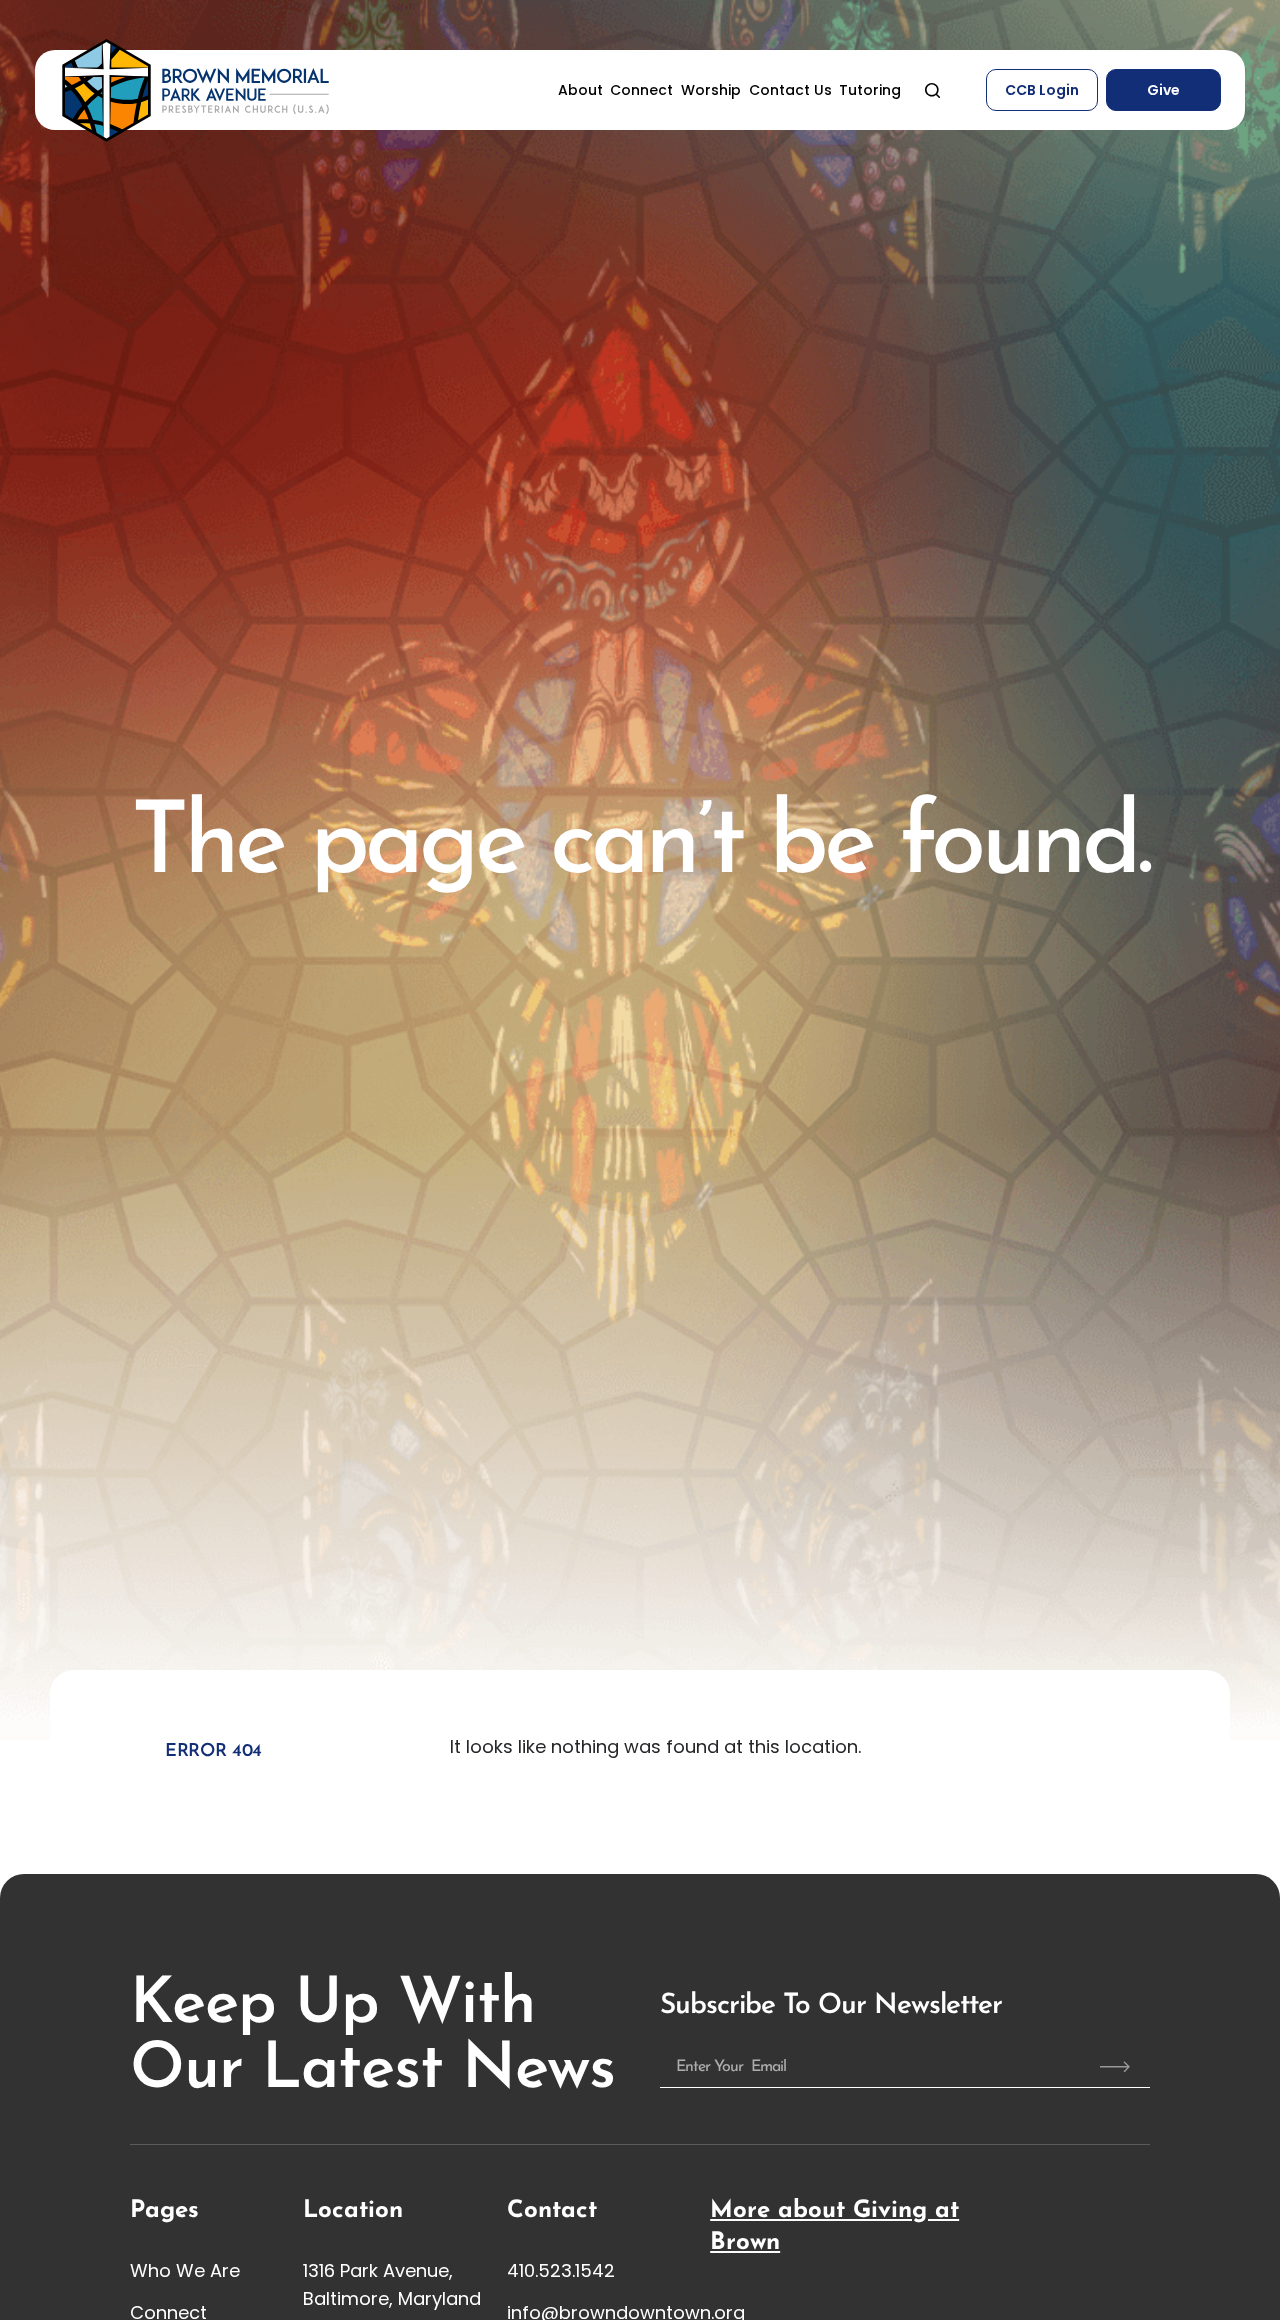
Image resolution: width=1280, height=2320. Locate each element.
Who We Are (185, 2270)
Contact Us (790, 90)
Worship (711, 90)
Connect (641, 90)
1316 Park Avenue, (378, 2270)
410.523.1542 (561, 2270)
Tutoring (870, 90)
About (580, 90)
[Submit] (1115, 2067)
